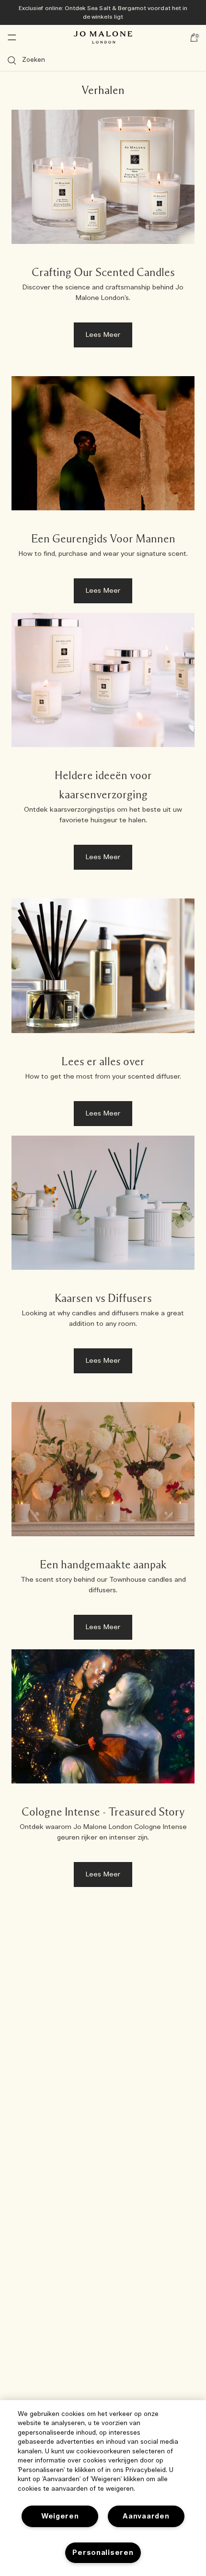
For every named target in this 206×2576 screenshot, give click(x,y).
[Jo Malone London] (103, 37)
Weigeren (60, 2516)
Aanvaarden (146, 2516)
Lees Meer (103, 335)
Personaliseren (103, 2553)
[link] (103, 233)
